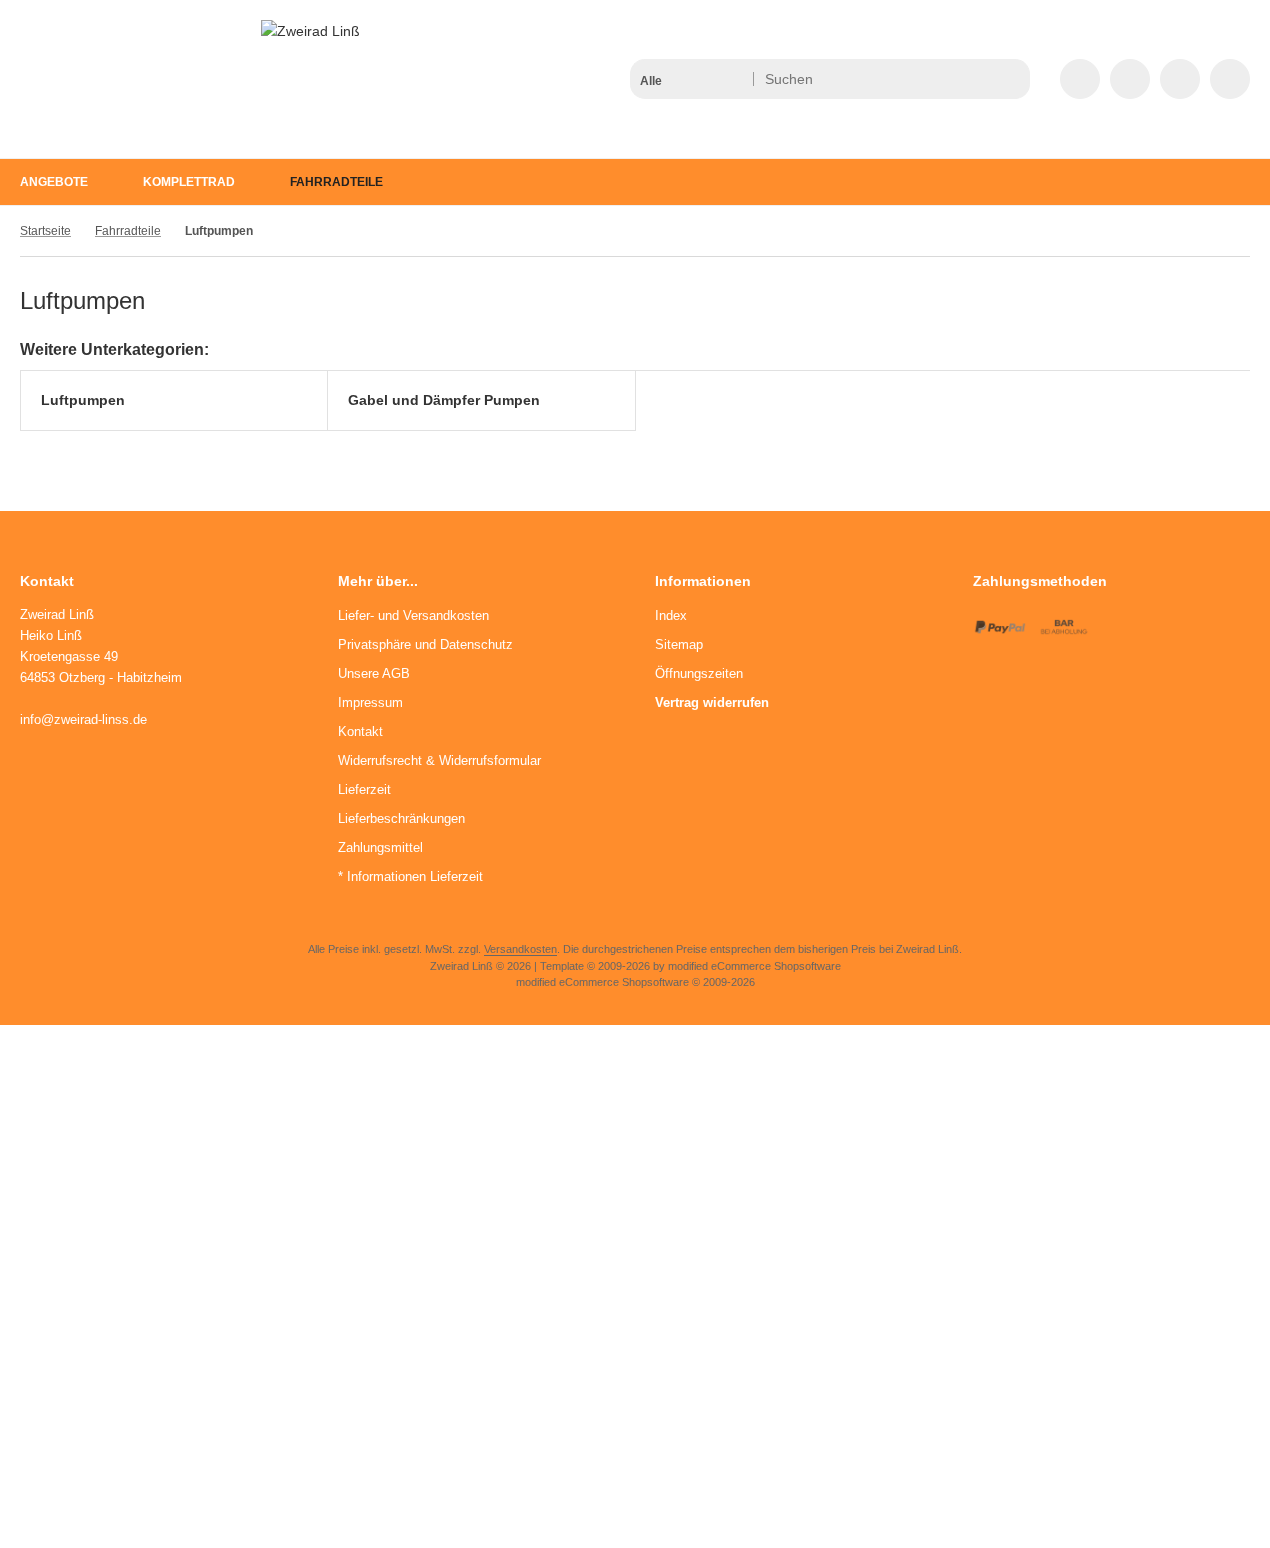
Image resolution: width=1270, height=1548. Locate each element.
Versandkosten (520, 949)
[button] (690, 79)
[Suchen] (1009, 79)
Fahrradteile (336, 182)
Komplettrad (189, 182)
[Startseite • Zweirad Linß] (310, 31)
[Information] (978, 79)
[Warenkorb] (1180, 79)
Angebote (54, 182)
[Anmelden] (1130, 79)
